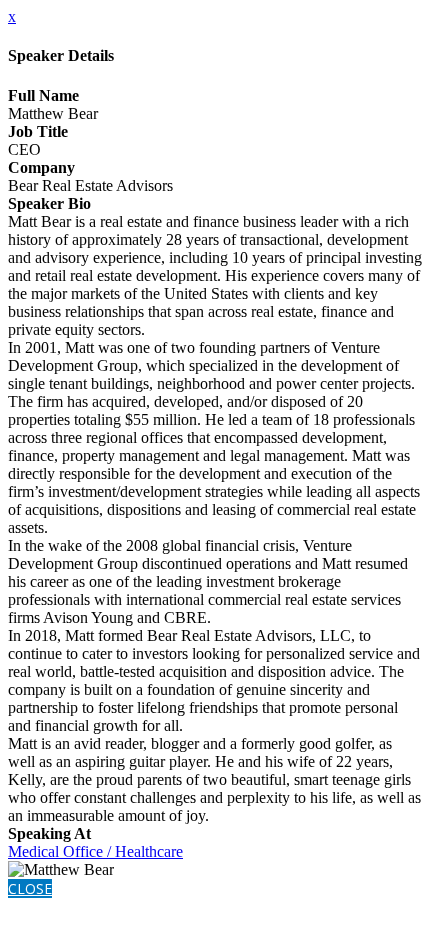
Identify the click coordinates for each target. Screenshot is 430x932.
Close (30, 888)
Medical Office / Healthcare (95, 851)
